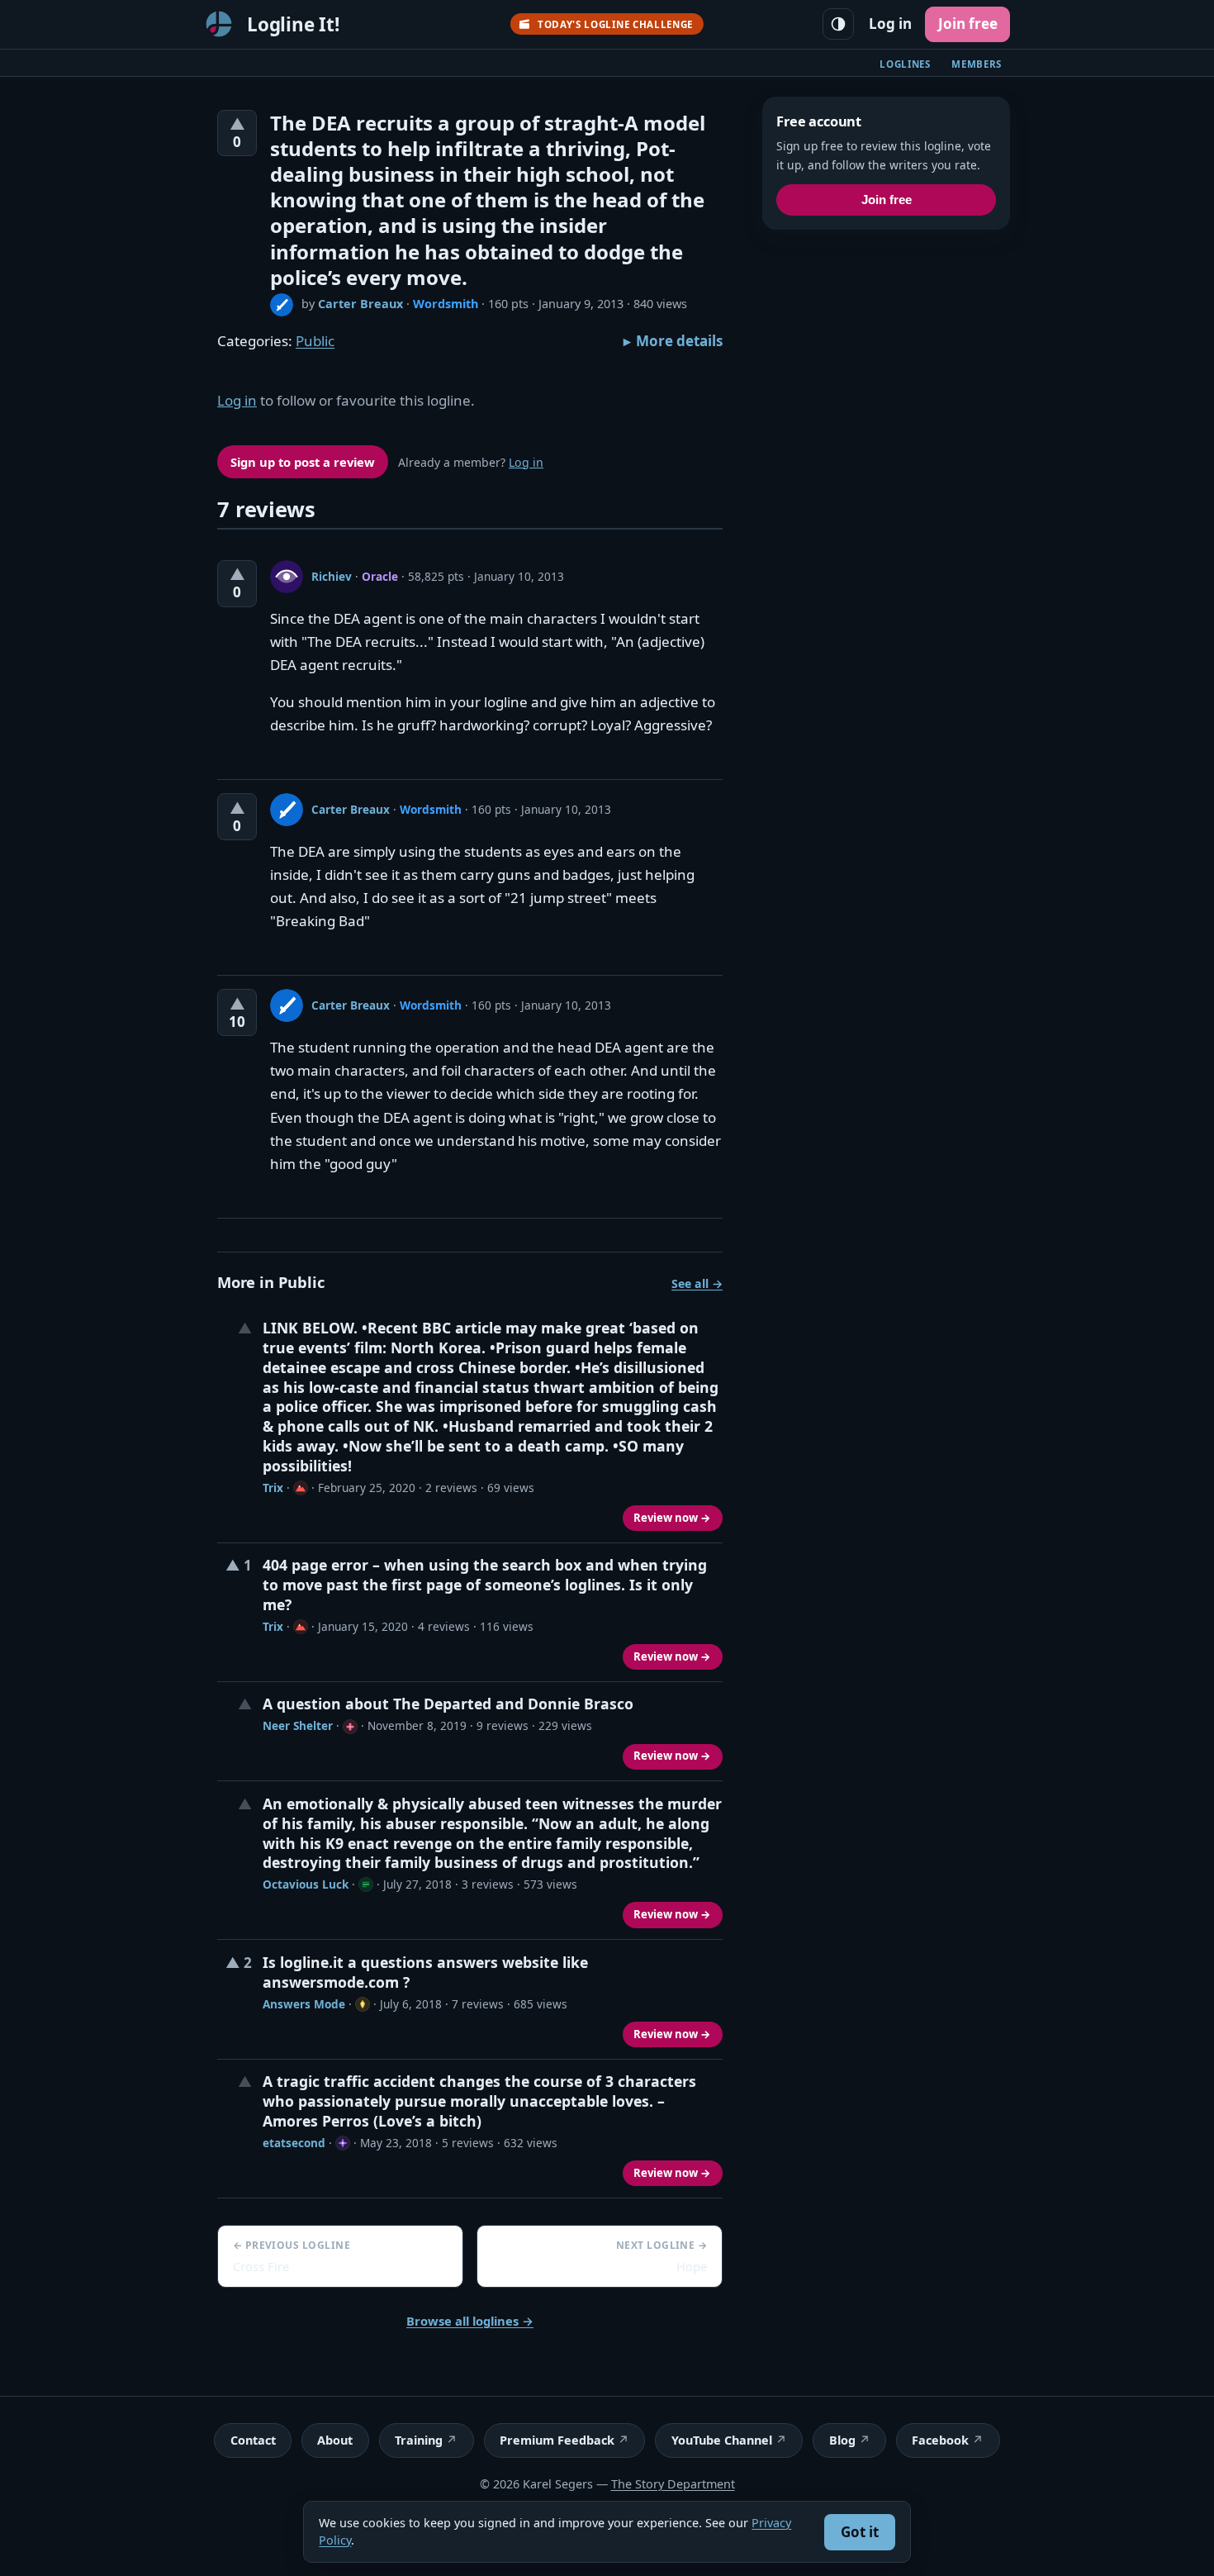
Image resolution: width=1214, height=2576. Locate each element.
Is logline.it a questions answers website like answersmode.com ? (425, 1972)
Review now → (672, 1518)
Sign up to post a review (303, 462)
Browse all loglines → (470, 2321)
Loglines (905, 64)
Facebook (940, 2440)
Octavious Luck (306, 1884)
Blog (842, 2440)
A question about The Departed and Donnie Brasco (448, 1704)
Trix (273, 1488)
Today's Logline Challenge (615, 24)
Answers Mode (304, 2004)
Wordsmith (446, 304)
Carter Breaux (360, 304)
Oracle (380, 576)
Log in (890, 24)
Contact (253, 2440)
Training (419, 2440)
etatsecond (294, 2143)
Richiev (332, 576)
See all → (697, 1283)
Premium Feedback (557, 2440)
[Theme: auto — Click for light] (838, 24)
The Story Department (673, 2484)
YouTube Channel (722, 2440)
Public (315, 341)
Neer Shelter (298, 1725)
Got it (860, 2532)
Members (977, 64)
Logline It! (293, 24)
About (335, 2440)
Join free (968, 24)
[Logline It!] (219, 24)
